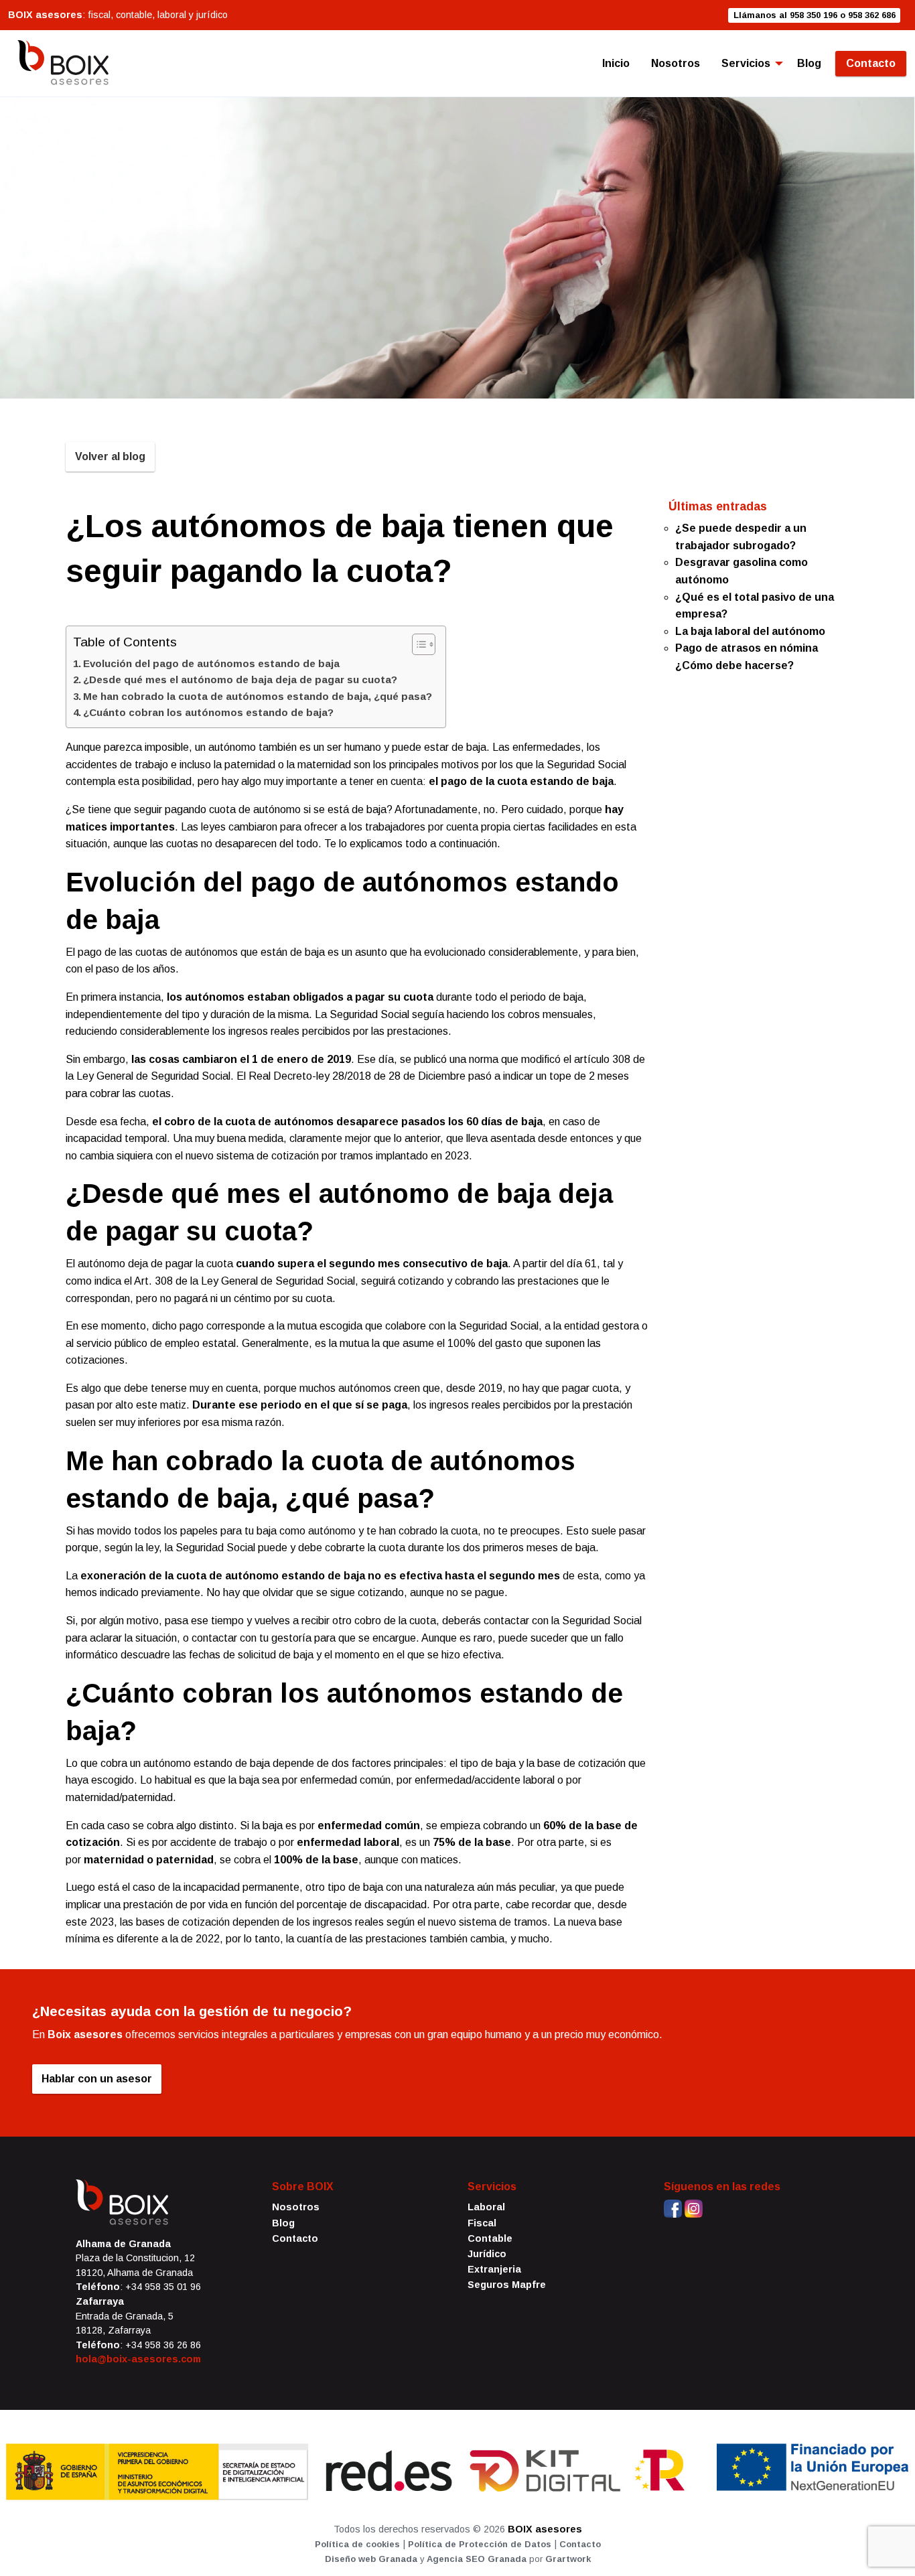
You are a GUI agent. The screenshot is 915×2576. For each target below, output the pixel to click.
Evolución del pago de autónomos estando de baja (211, 663)
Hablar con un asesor (97, 2079)
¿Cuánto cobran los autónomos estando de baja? (208, 712)
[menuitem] (616, 64)
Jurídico (487, 2254)
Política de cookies (357, 2544)
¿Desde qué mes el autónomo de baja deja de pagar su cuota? (240, 679)
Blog (809, 63)
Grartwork (568, 2559)
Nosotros (676, 63)
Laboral (486, 2207)
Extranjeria (494, 2269)
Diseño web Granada (371, 2559)
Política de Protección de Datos (480, 2544)
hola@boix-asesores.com (138, 2359)
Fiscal (482, 2223)
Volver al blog (110, 456)
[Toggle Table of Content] (417, 644)
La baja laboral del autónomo (750, 631)
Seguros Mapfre (507, 2285)
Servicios (746, 63)
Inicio (616, 63)
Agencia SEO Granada (477, 2559)
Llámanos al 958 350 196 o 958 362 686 (815, 15)
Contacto (871, 63)
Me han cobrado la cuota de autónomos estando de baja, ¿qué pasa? (258, 696)
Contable (490, 2238)
